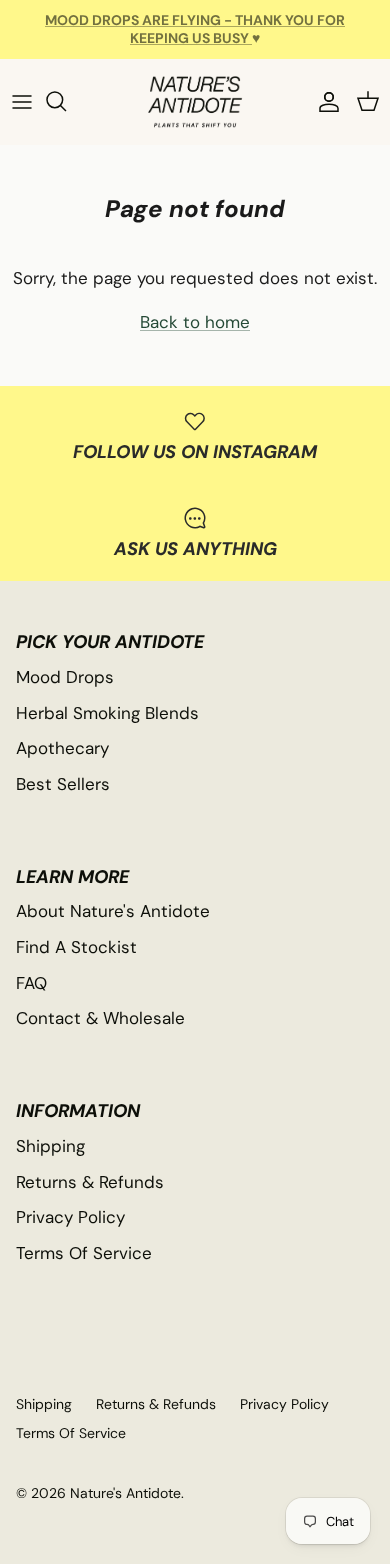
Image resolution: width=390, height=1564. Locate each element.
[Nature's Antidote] (195, 101)
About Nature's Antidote (113, 911)
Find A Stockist (76, 947)
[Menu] (22, 101)
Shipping (50, 1146)
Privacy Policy (70, 1217)
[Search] (66, 101)
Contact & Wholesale (100, 1018)
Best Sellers (63, 784)
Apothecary (62, 748)
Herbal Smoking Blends (107, 713)
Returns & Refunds (90, 1182)
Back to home (195, 322)
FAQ (31, 983)
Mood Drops (65, 677)
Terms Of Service (84, 1253)
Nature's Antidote (125, 1493)
